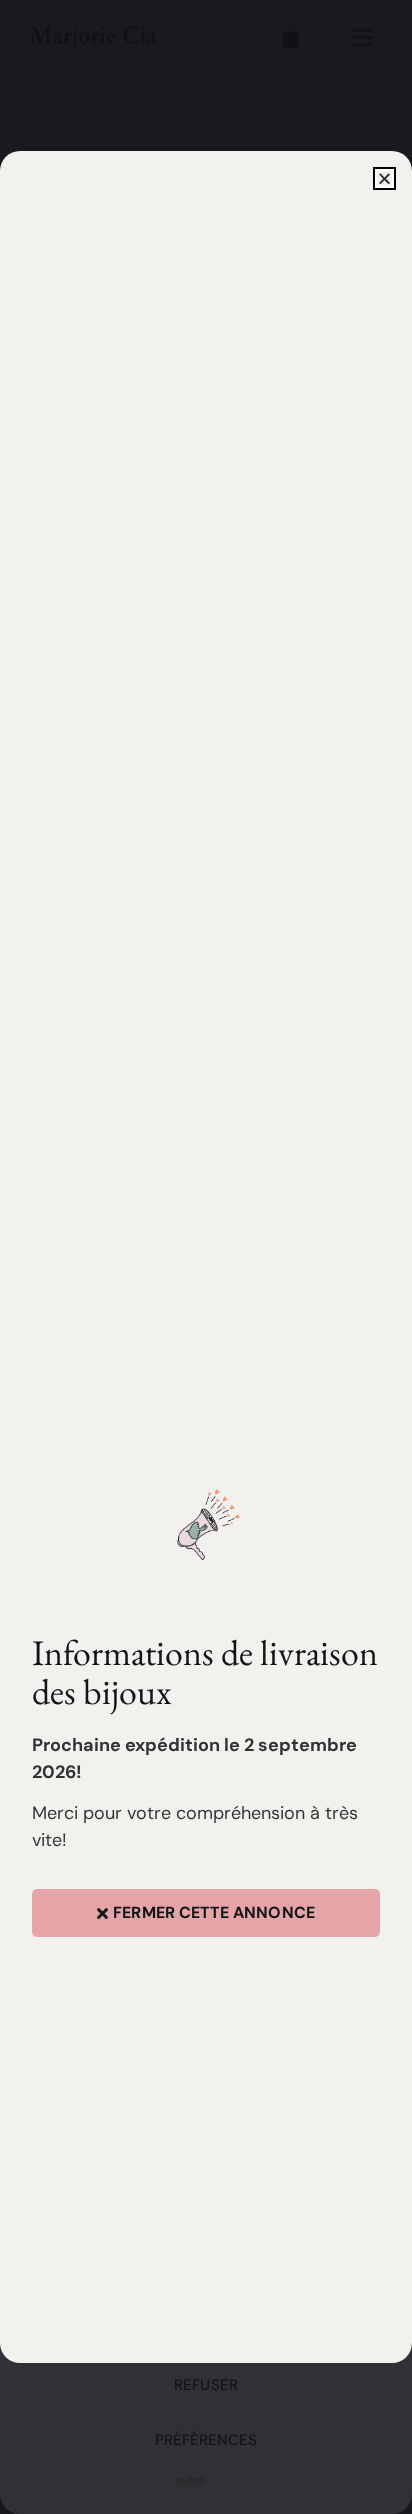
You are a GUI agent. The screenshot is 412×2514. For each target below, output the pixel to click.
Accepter (206, 2330)
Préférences (206, 2440)
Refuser (206, 2385)
